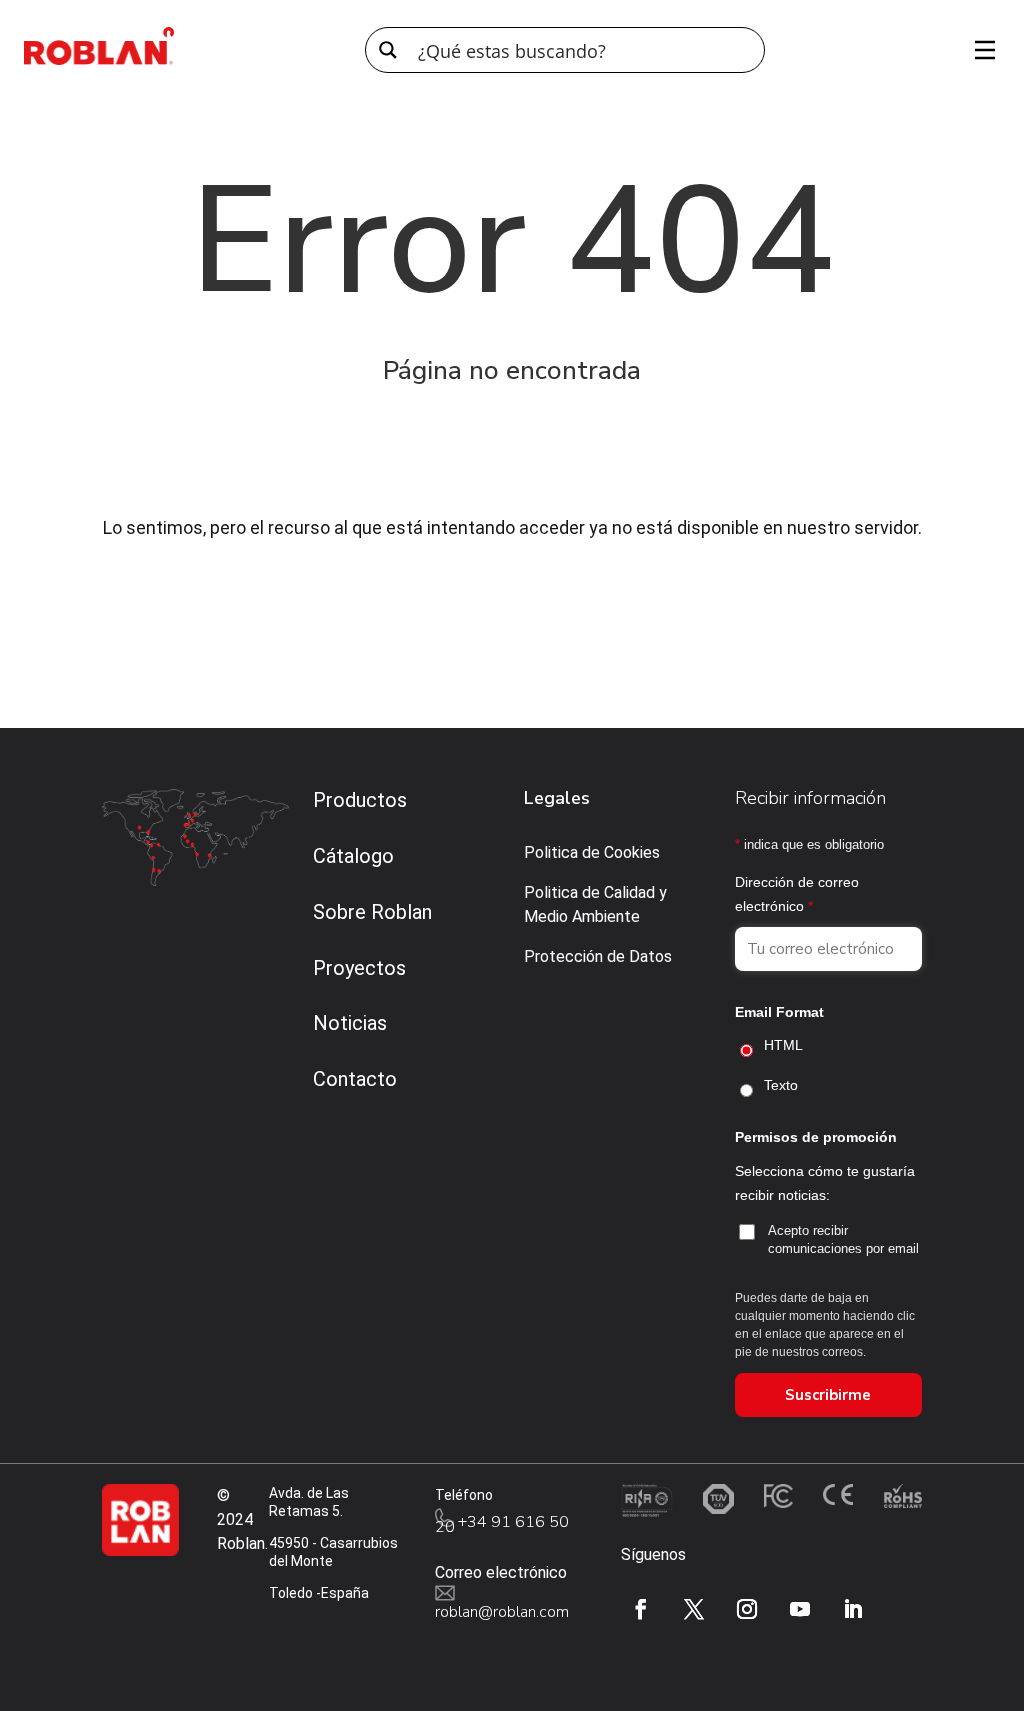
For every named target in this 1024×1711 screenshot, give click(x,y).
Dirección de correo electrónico (797, 894)
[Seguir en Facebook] (641, 1609)
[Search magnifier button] (388, 50)
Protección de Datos (598, 956)
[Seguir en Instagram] (747, 1609)
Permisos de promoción (816, 1137)
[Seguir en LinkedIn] (853, 1609)
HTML (783, 1045)
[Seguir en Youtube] (800, 1609)
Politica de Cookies (592, 852)
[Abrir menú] (978, 50)
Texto (781, 1085)
